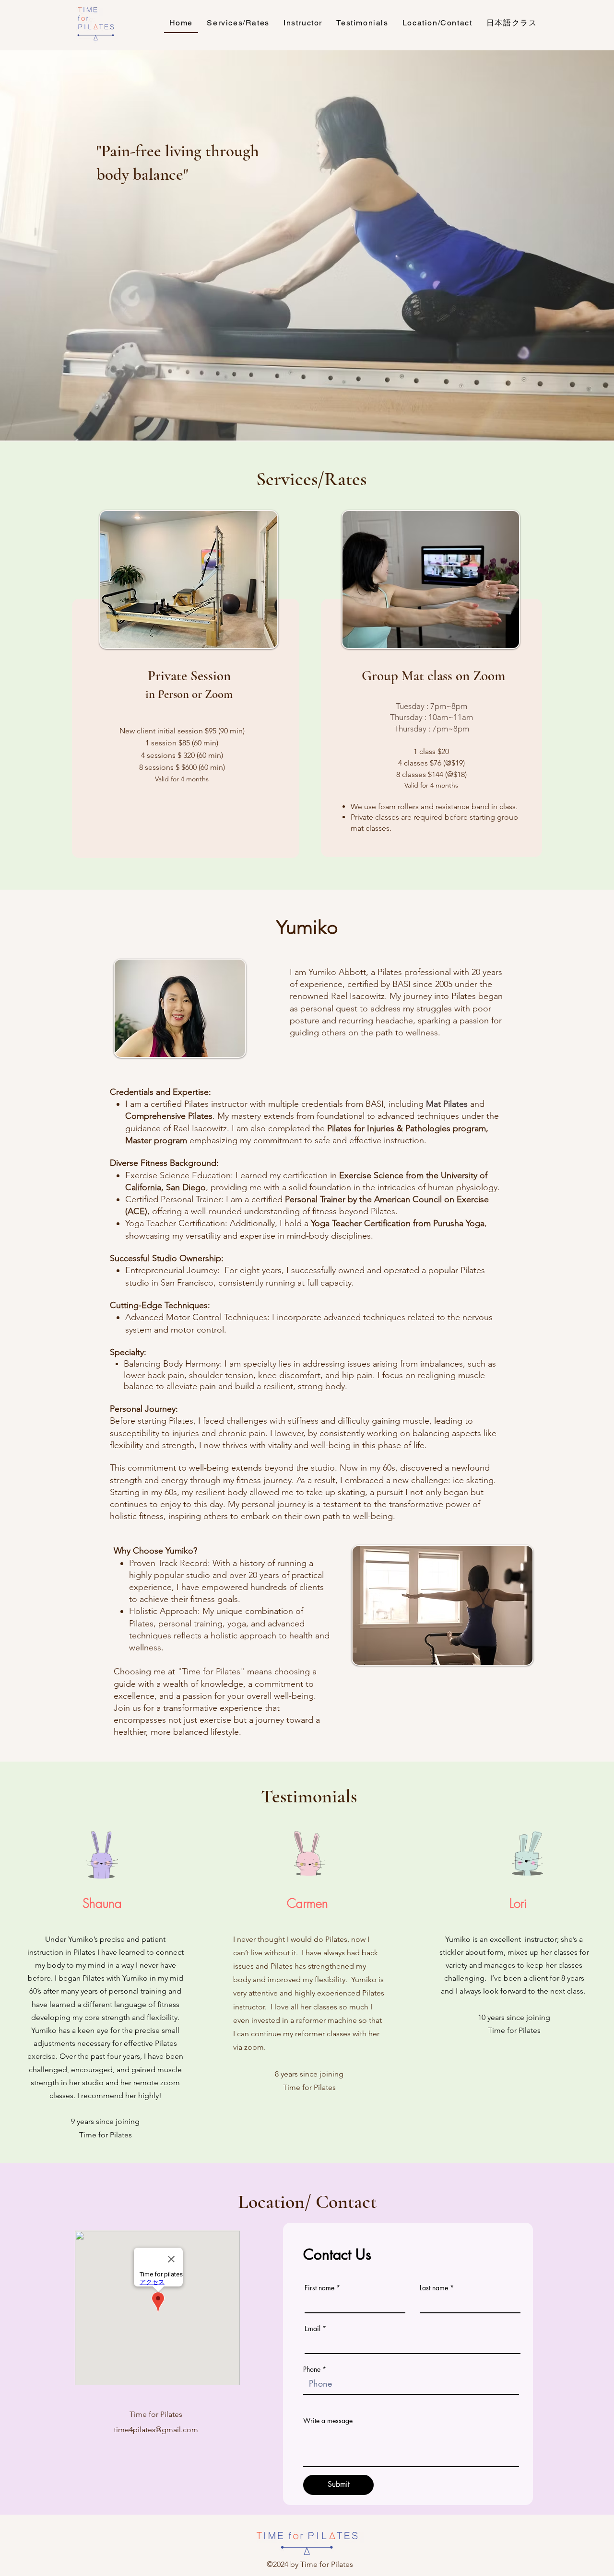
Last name (434, 2288)
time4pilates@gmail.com (156, 2430)
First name (319, 2288)
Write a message (328, 2421)
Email (313, 2329)
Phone (312, 2369)
